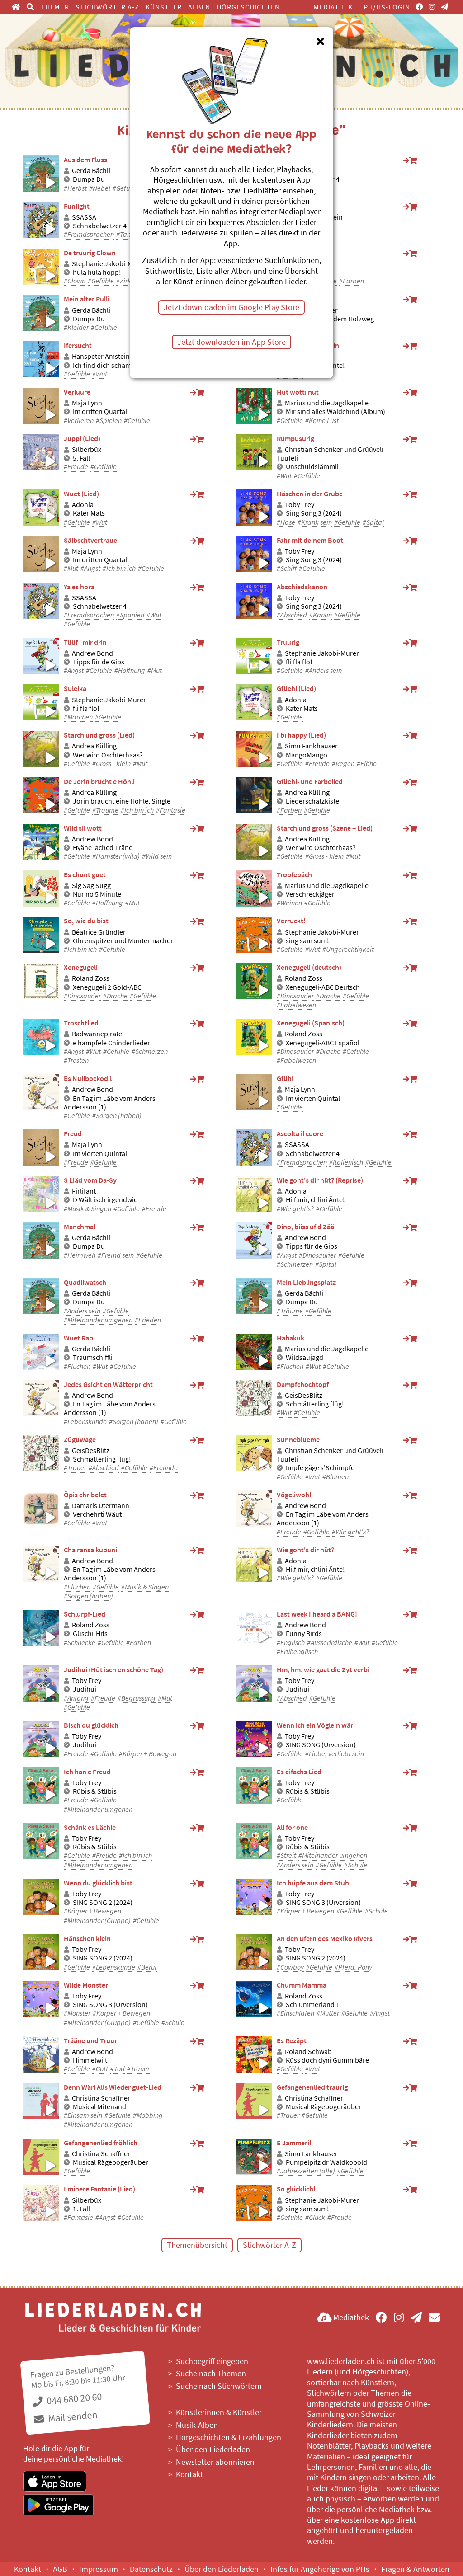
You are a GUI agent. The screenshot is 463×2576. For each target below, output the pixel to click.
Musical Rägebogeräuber (324, 2107)
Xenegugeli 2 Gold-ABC (107, 987)
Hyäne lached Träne (103, 848)
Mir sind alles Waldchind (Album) (335, 411)
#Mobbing (148, 2115)
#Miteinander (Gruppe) (97, 1920)
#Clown (75, 281)
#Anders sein (324, 670)
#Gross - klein (111, 764)
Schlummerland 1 (313, 2005)
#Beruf (147, 1967)
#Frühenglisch (297, 1652)
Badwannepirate (97, 1034)
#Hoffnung (130, 670)
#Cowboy (290, 1967)
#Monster (77, 2013)
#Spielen (109, 421)
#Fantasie (171, 810)
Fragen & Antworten (415, 2569)
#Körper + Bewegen (148, 1754)
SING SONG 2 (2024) (103, 1902)
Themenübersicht (197, 2245)
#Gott (100, 2069)
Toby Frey (300, 505)
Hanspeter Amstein (101, 356)
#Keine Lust (322, 421)
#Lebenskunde (85, 1422)
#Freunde (164, 1468)
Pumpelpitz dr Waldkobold (326, 2162)
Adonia (83, 505)
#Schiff (287, 568)
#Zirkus (127, 281)
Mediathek (333, 7)
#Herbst (75, 188)
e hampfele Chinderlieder (111, 1043)
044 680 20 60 (73, 2399)
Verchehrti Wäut (97, 1514)
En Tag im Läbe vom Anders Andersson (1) (110, 1103)
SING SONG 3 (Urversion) (323, 1902)
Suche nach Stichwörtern (219, 2386)
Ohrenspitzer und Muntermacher (123, 941)
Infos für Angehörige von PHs (320, 2569)
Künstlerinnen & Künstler (219, 2412)
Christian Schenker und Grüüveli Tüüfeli (330, 454)
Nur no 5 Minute (97, 894)
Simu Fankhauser (311, 746)
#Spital (373, 522)
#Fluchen (77, 1366)
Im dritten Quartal (100, 411)
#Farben (352, 281)
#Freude (76, 467)
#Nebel (100, 188)
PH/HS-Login (387, 7)
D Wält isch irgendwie (105, 1200)
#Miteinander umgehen (98, 1320)
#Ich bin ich (119, 568)
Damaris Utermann (101, 1506)
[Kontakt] (434, 2317)
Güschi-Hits (90, 1634)
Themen (55, 7)
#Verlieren (79, 421)
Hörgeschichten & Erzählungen (229, 2437)
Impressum (99, 2569)
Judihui (85, 1689)
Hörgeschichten (248, 7)
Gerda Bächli (91, 171)
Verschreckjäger (310, 894)
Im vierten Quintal (313, 1098)
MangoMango (307, 755)
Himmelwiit (90, 2060)
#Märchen (78, 717)
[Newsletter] (445, 7)
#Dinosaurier (82, 996)
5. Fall (81, 458)
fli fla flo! (299, 662)
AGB (60, 2569)
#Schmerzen (150, 1051)
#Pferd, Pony (353, 1967)
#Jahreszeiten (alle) (306, 2171)
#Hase (286, 522)
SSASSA (84, 217)
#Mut (71, 568)
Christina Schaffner (101, 2098)
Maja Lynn (87, 403)
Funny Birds (304, 1634)
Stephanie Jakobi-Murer (109, 264)
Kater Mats (89, 513)
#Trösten (76, 1060)
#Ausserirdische (330, 1643)
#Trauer (75, 1468)
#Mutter (328, 2013)
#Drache (115, 996)
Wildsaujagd (305, 1357)
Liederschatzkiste (312, 801)
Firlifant (84, 1191)
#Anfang (76, 1698)
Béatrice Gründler (99, 932)
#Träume (105, 810)
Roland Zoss (91, 978)
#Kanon (321, 615)
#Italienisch (346, 1162)
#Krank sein (315, 522)
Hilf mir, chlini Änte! (315, 1200)
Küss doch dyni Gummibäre (327, 2060)
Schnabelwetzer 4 (100, 226)
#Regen (343, 764)
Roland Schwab (308, 2052)
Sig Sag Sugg (91, 886)
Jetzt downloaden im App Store (231, 342)
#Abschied (292, 615)
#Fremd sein (116, 1255)
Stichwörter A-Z (107, 7)
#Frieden (148, 1320)
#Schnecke (80, 1643)
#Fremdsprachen (89, 234)
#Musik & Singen (87, 1209)
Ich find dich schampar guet (115, 365)
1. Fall (81, 2209)
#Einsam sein (83, 2115)
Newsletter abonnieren (215, 2462)
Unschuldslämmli (312, 467)
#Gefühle (126, 188)
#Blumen (335, 1477)
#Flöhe (367, 764)
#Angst (90, 568)
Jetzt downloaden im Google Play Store (231, 307)
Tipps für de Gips (99, 662)
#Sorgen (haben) (117, 1116)
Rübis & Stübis (95, 1791)
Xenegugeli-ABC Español (323, 1043)
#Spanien (130, 615)
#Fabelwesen (296, 1005)
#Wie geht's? (295, 1209)
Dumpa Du (89, 179)
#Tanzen (129, 234)
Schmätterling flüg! (315, 1404)
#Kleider (76, 327)
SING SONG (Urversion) (321, 1745)
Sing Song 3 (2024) (314, 513)
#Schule (356, 1865)
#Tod (118, 2069)
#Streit (286, 1855)
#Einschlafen (295, 2013)
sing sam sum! (307, 941)
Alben (199, 7)
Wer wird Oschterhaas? (108, 755)
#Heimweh (80, 1255)
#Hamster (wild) (116, 856)
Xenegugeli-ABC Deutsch (323, 987)
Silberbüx (87, 449)
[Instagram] (432, 7)
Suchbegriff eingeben (212, 2361)
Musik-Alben (197, 2425)
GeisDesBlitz (304, 1395)
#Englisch (291, 1643)
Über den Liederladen (213, 2449)
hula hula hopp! (97, 272)
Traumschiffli (93, 1357)
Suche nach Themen (211, 2373)
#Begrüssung (137, 1698)
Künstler (164, 7)
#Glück (315, 2217)
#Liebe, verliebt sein (335, 1754)
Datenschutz (151, 2569)
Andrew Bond (92, 653)
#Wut (100, 374)
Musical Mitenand (99, 2107)
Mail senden (72, 2416)
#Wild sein (157, 856)
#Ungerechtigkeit (348, 949)
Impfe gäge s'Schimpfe (320, 1468)
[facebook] (419, 7)
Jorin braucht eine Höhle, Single (122, 801)
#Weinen (289, 903)
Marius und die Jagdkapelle (327, 403)
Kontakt (189, 2474)
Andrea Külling (94, 746)
